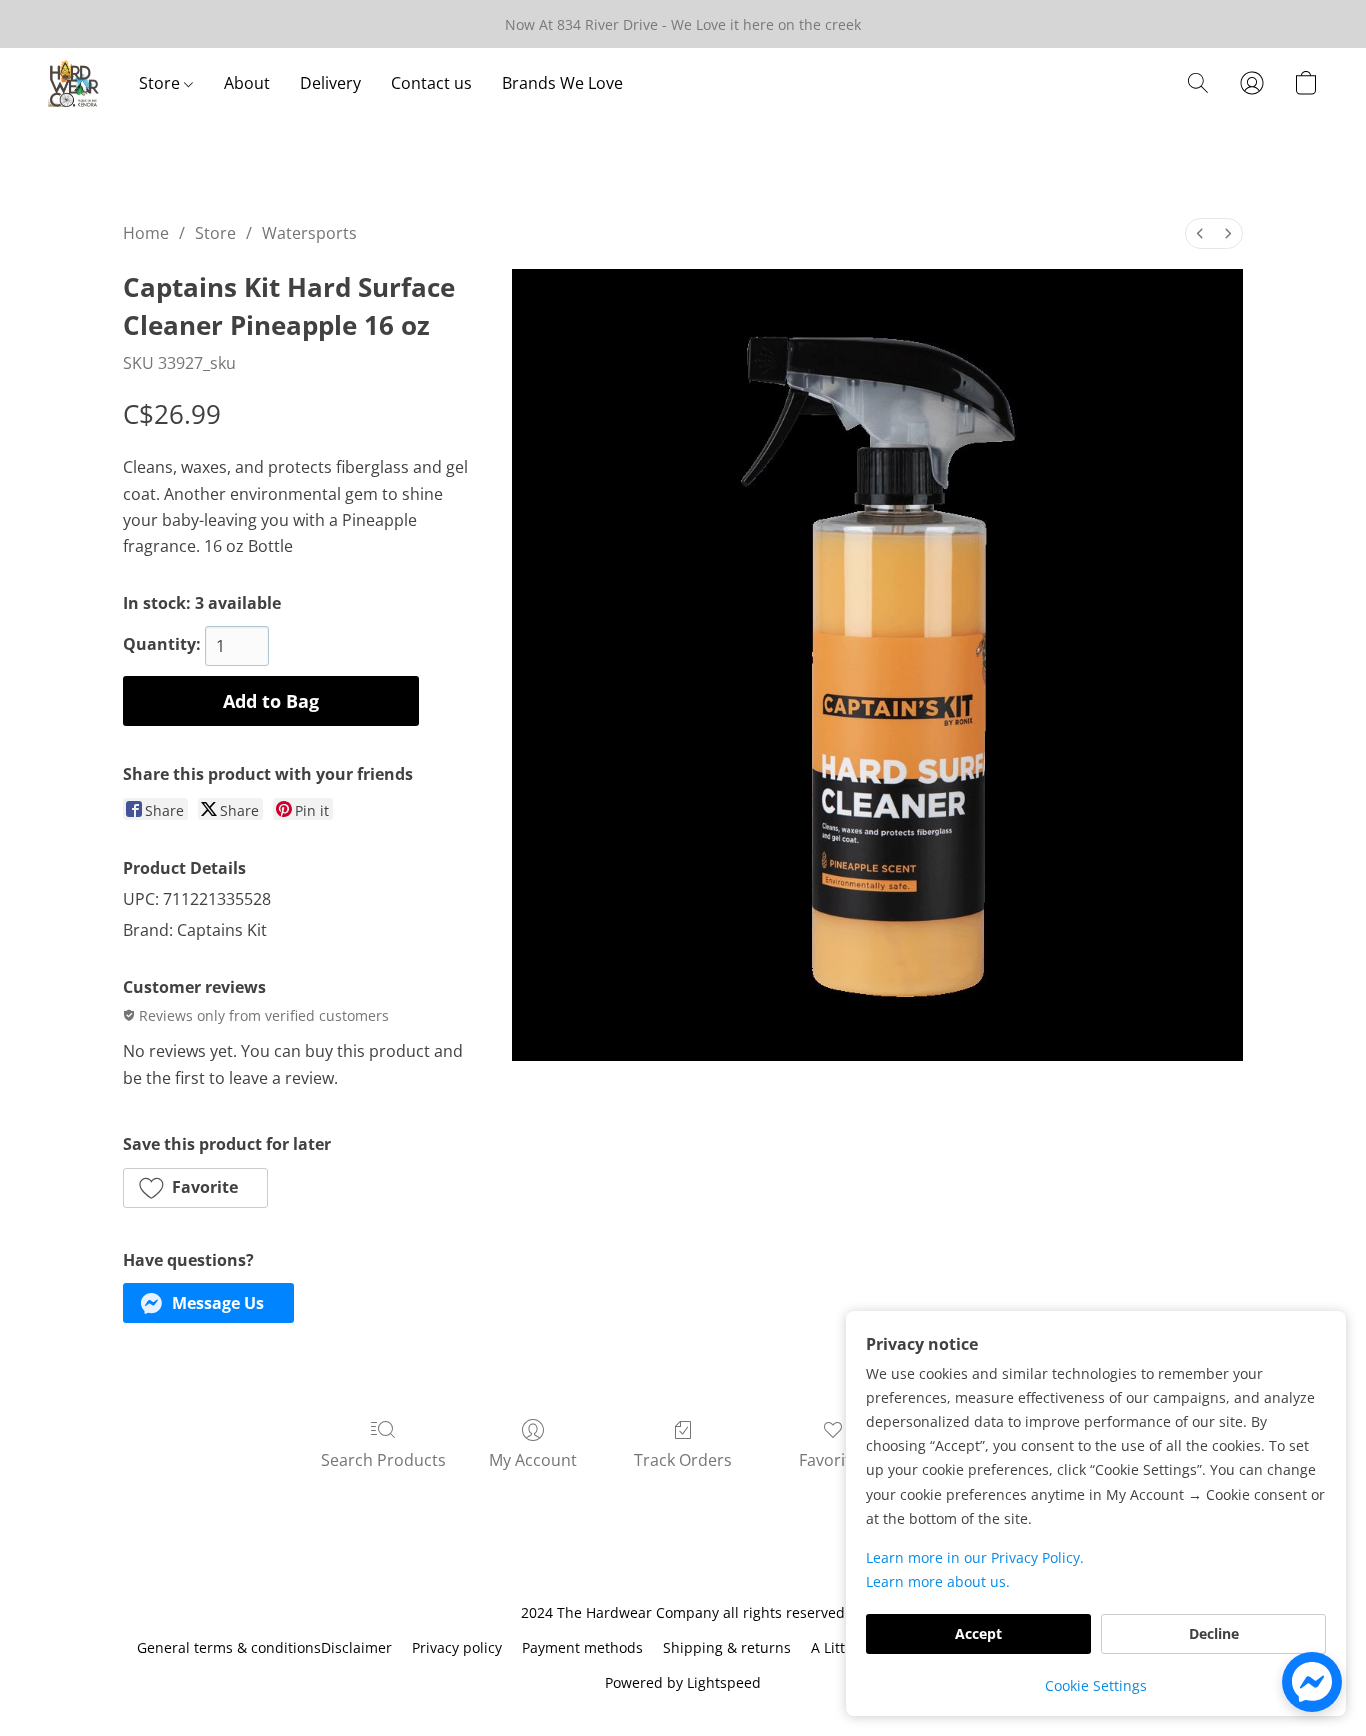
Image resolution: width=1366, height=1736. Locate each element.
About (247, 83)
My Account (533, 1460)
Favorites (833, 1460)
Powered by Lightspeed (683, 1682)
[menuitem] (1200, 233)
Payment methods (582, 1647)
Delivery (330, 83)
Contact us (431, 83)
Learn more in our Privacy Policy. (975, 1557)
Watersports (309, 233)
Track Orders (683, 1460)
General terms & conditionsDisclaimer (264, 1647)
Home (146, 233)
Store (161, 83)
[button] (73, 83)
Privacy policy (457, 1647)
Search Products (383, 1460)
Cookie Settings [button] (1096, 1685)
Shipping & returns (727, 1647)
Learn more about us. (938, 1581)
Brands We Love (562, 83)
